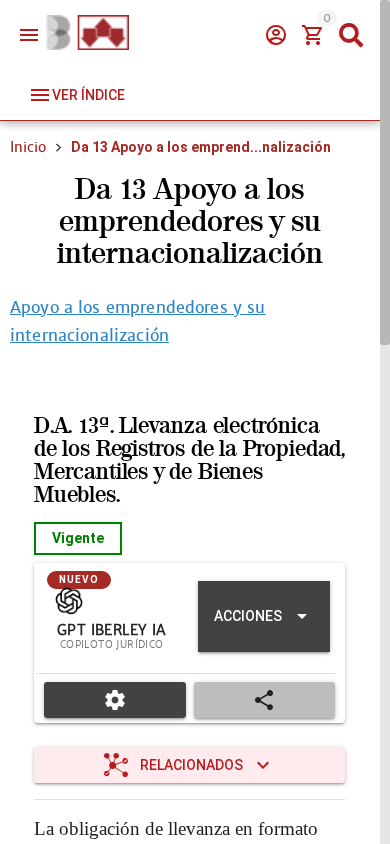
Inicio (28, 147)
